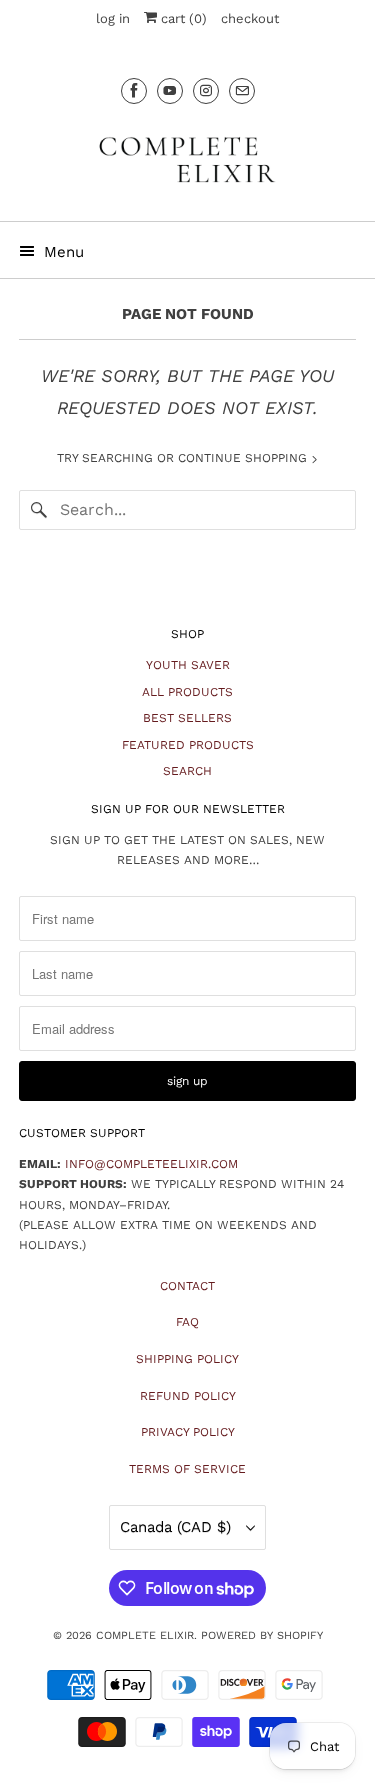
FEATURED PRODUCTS (188, 745)
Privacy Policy (188, 1432)
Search (187, 771)
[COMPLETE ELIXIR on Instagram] (206, 90)
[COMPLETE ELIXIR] (187, 159)
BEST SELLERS (187, 718)
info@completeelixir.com (151, 1164)
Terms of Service (187, 1469)
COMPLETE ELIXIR (145, 1635)
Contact (187, 1286)
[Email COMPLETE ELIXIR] (242, 90)
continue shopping (244, 458)
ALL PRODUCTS (187, 692)
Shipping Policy (187, 1359)
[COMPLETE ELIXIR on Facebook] (134, 90)
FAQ (187, 1322)
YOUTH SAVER (188, 665)
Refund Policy (188, 1396)
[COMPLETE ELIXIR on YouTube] (170, 90)
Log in (113, 18)
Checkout (250, 18)
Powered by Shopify (262, 1635)
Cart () (182, 18)
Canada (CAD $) (178, 1527)
